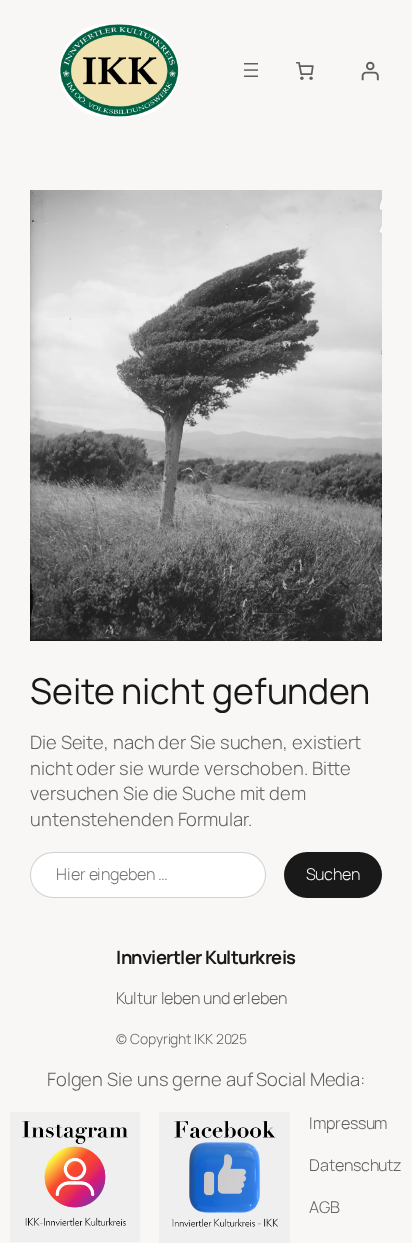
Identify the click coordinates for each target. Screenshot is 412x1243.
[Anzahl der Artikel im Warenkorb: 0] (305, 70)
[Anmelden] (370, 70)
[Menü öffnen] (251, 70)
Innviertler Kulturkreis (206, 957)
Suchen (333, 874)
